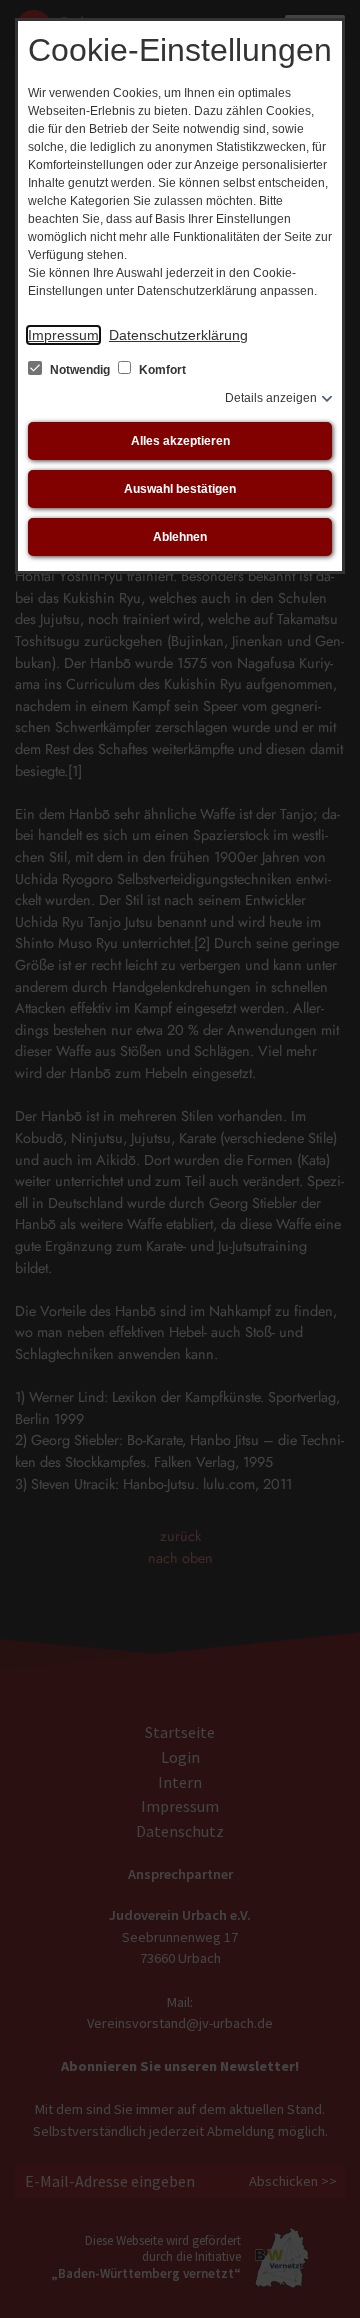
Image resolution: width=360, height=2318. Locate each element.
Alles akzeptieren (180, 441)
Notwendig (80, 370)
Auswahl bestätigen (180, 489)
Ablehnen (180, 537)
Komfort (161, 370)
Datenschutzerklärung (178, 335)
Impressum (63, 335)
